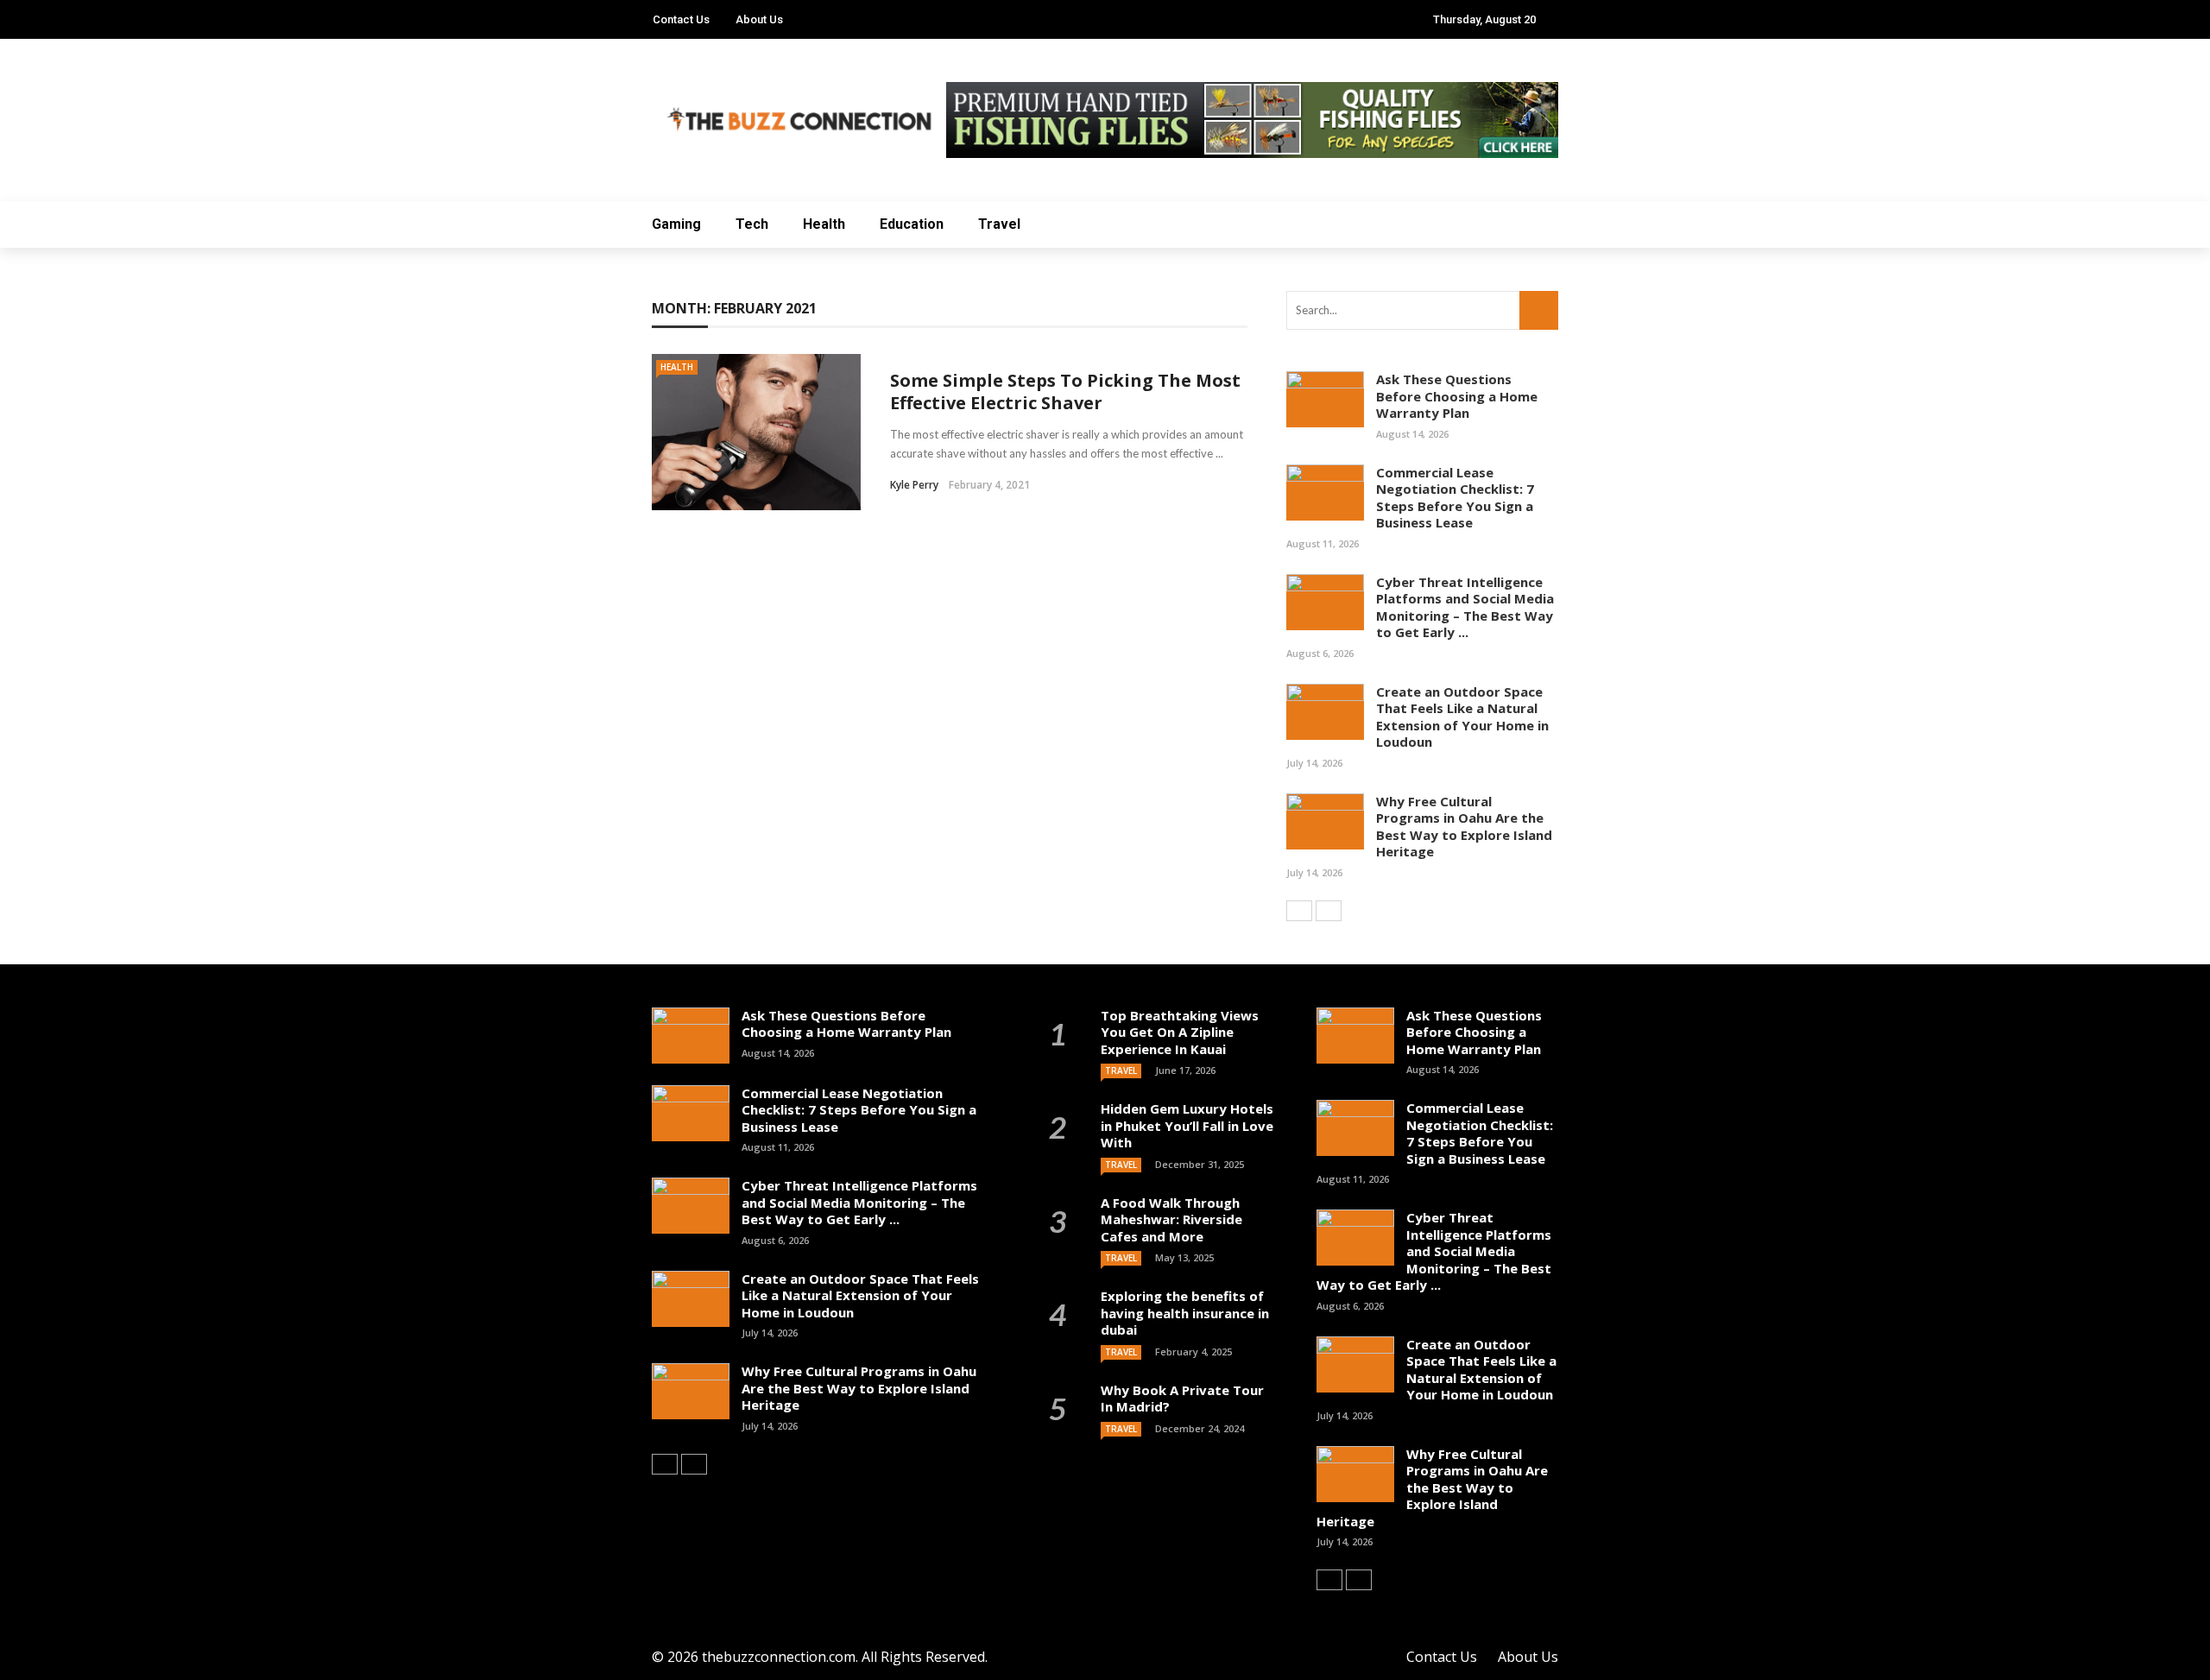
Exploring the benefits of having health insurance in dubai (1185, 1313)
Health (824, 224)
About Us (759, 19)
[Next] (1329, 911)
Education (912, 224)
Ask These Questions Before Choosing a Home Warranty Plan (1457, 396)
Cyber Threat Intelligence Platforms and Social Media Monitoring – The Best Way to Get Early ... (1465, 607)
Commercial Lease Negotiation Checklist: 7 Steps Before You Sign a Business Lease (1455, 498)
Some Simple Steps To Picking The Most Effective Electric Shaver (1065, 392)
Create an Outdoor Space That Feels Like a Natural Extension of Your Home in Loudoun (1462, 717)
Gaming (676, 224)
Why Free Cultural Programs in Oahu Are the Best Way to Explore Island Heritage (1464, 827)
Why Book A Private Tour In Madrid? (1182, 1399)
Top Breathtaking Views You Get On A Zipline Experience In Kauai (1180, 1032)
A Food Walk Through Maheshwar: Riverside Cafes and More (1171, 1219)
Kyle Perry (914, 485)
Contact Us (681, 19)
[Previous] (1299, 911)
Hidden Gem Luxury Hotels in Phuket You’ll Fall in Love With (1187, 1125)
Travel (999, 224)
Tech (752, 224)
